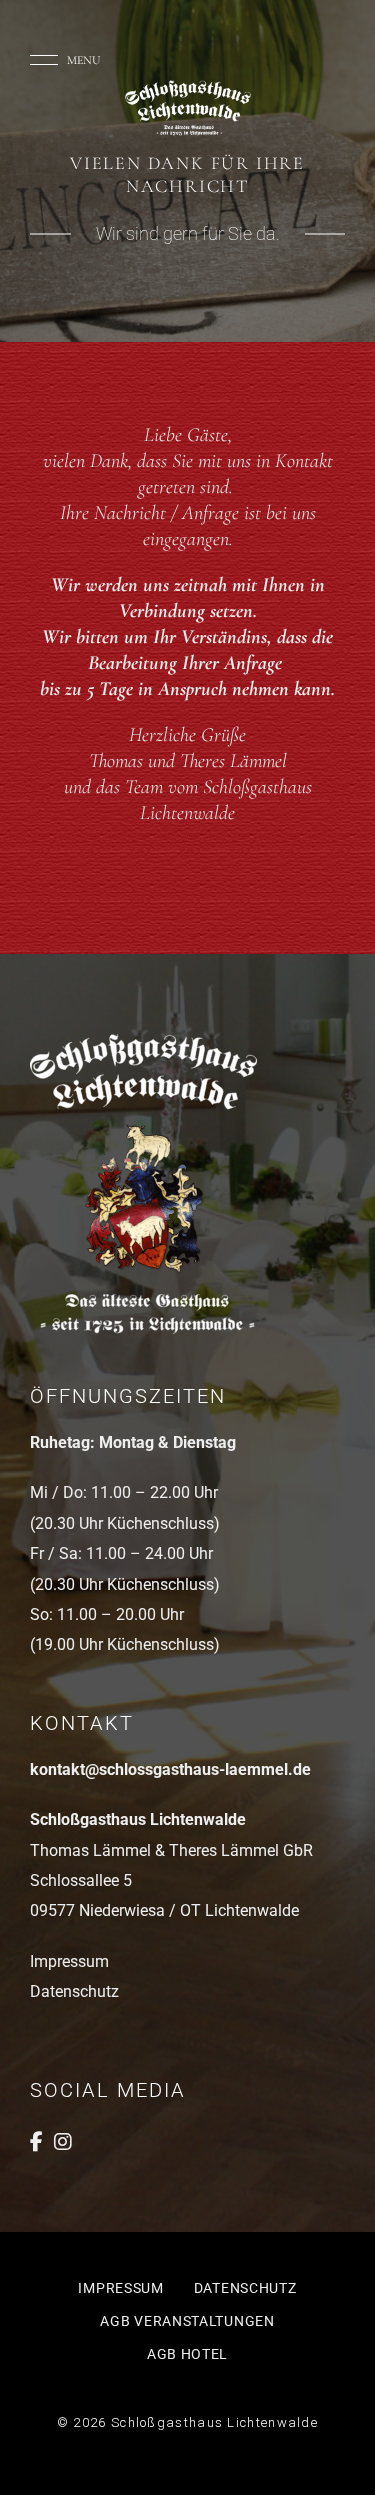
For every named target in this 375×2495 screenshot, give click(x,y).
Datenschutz (74, 1991)
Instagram (63, 2142)
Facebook (36, 2142)
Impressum (69, 1961)
